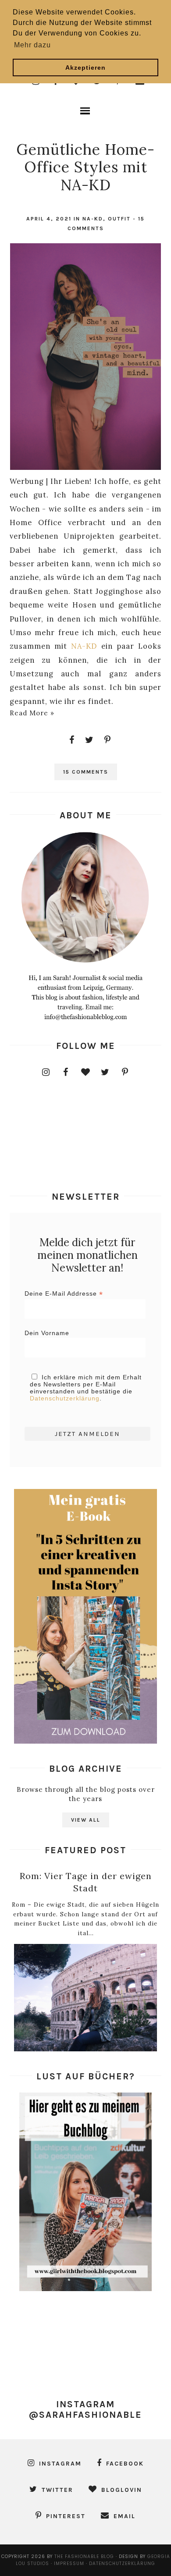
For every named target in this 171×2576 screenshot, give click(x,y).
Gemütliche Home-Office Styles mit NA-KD (85, 167)
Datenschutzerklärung (65, 1398)
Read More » (32, 713)
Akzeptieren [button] (85, 68)
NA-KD (93, 219)
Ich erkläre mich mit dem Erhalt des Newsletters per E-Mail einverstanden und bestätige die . (86, 1388)
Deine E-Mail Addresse (64, 1294)
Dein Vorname (47, 1333)
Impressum (70, 2564)
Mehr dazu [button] (32, 45)
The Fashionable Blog (84, 2556)
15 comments (86, 772)
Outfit (119, 219)
